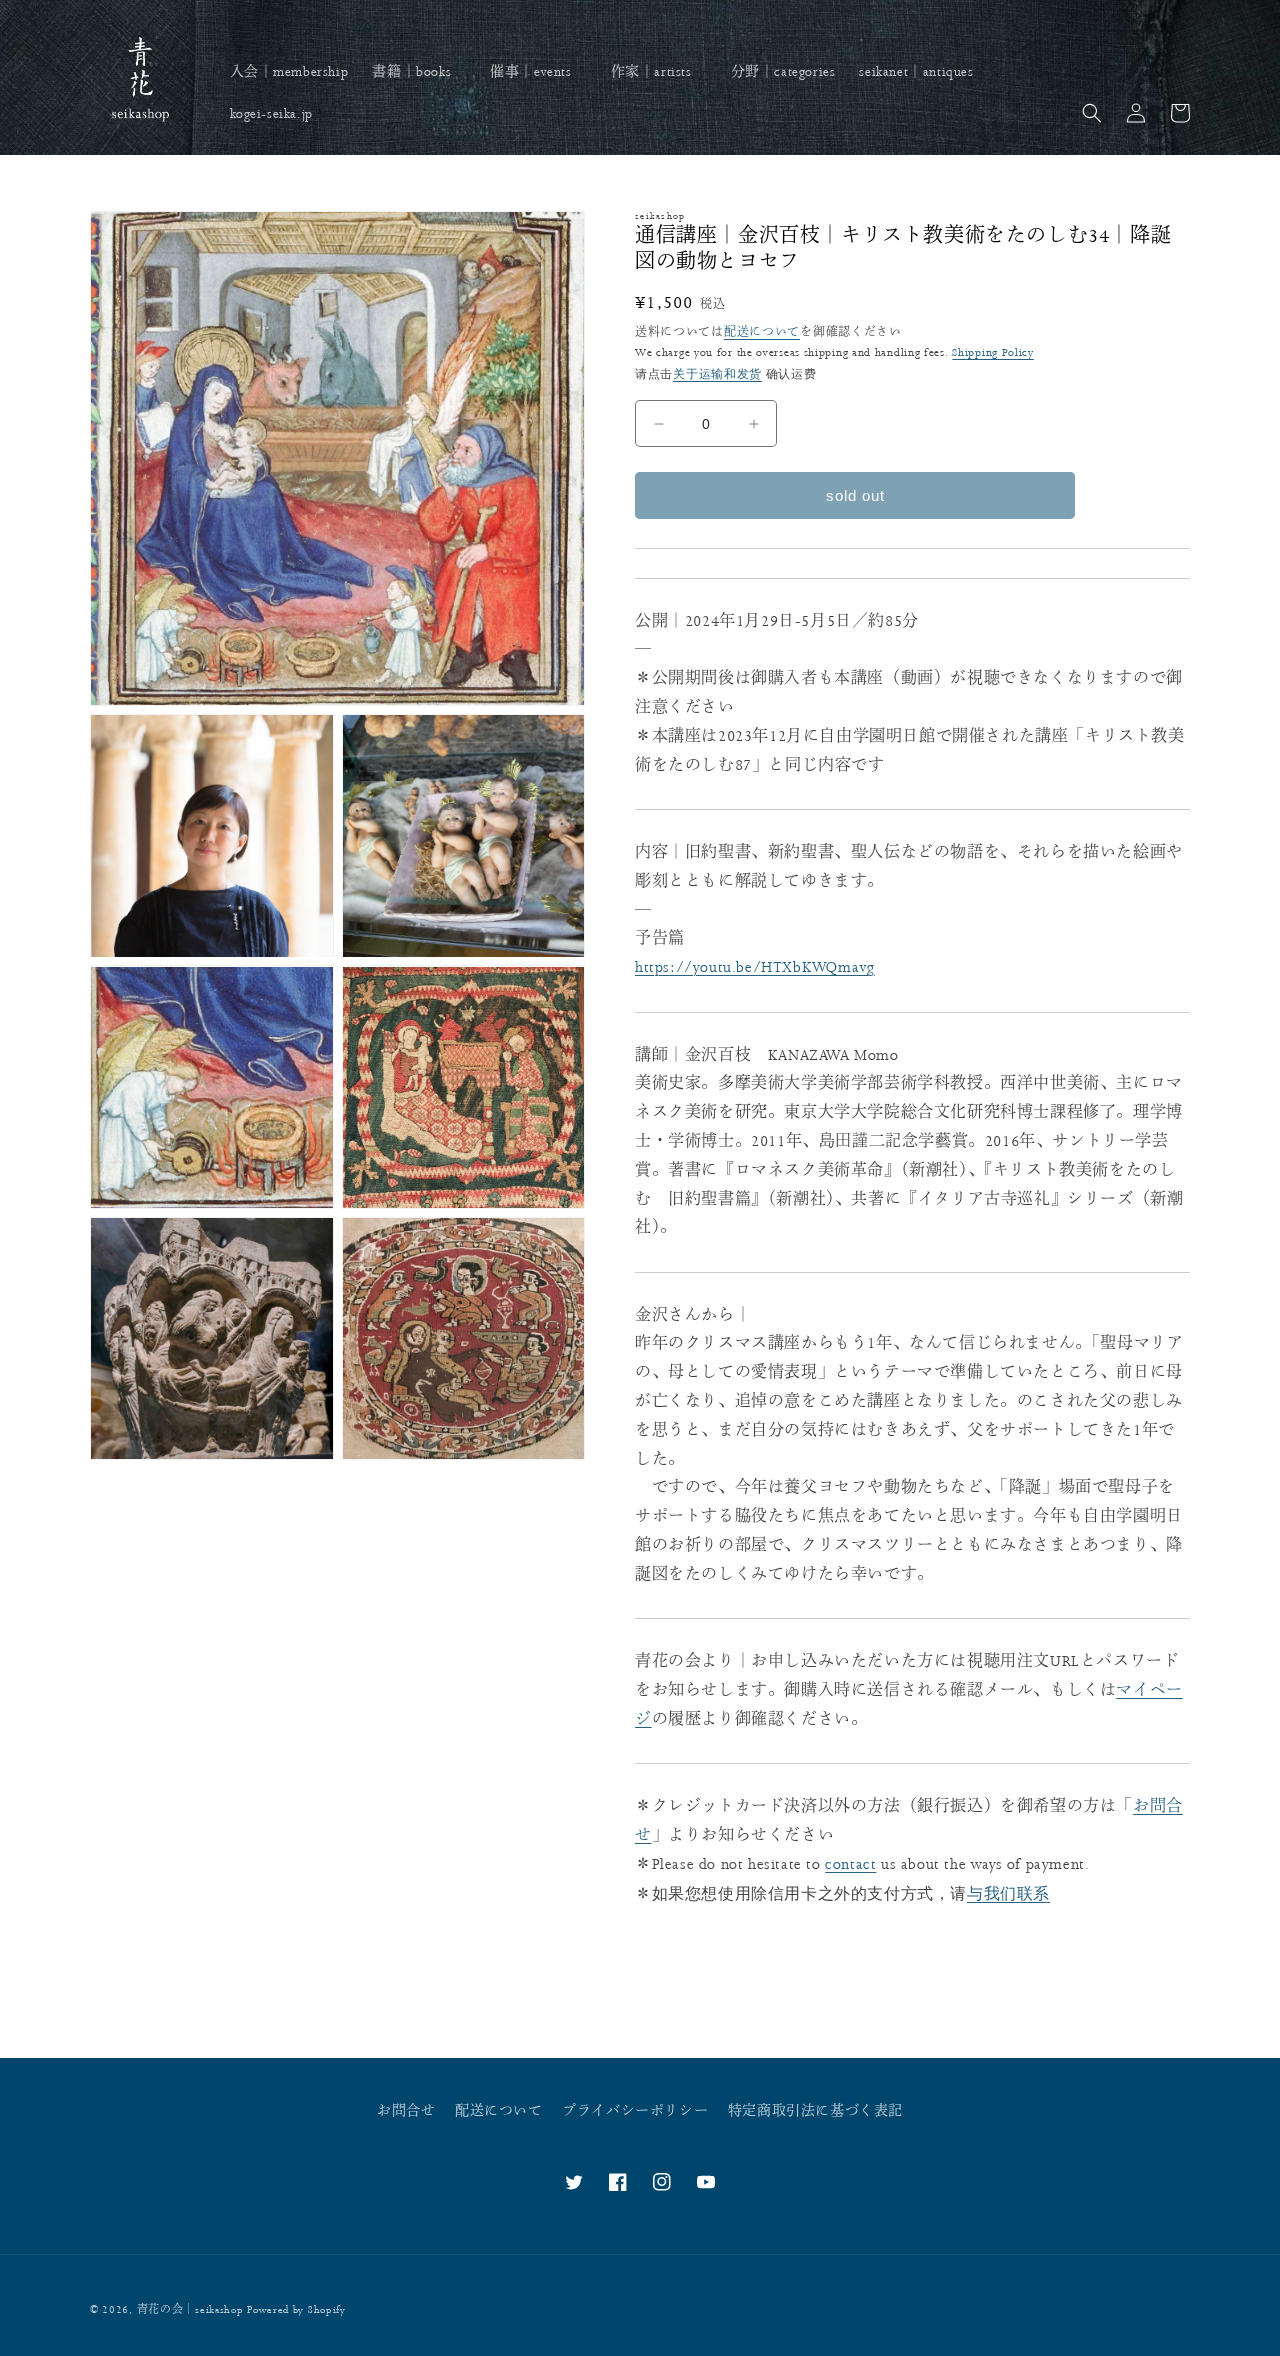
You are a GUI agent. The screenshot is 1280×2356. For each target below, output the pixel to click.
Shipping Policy (993, 352)
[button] (419, 72)
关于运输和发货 (717, 374)
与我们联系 (1008, 1893)
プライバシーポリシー (635, 2111)
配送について (762, 332)
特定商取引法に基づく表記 (815, 2111)
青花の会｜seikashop (190, 2310)
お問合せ (406, 2111)
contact (850, 1864)
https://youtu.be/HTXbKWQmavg (755, 967)
